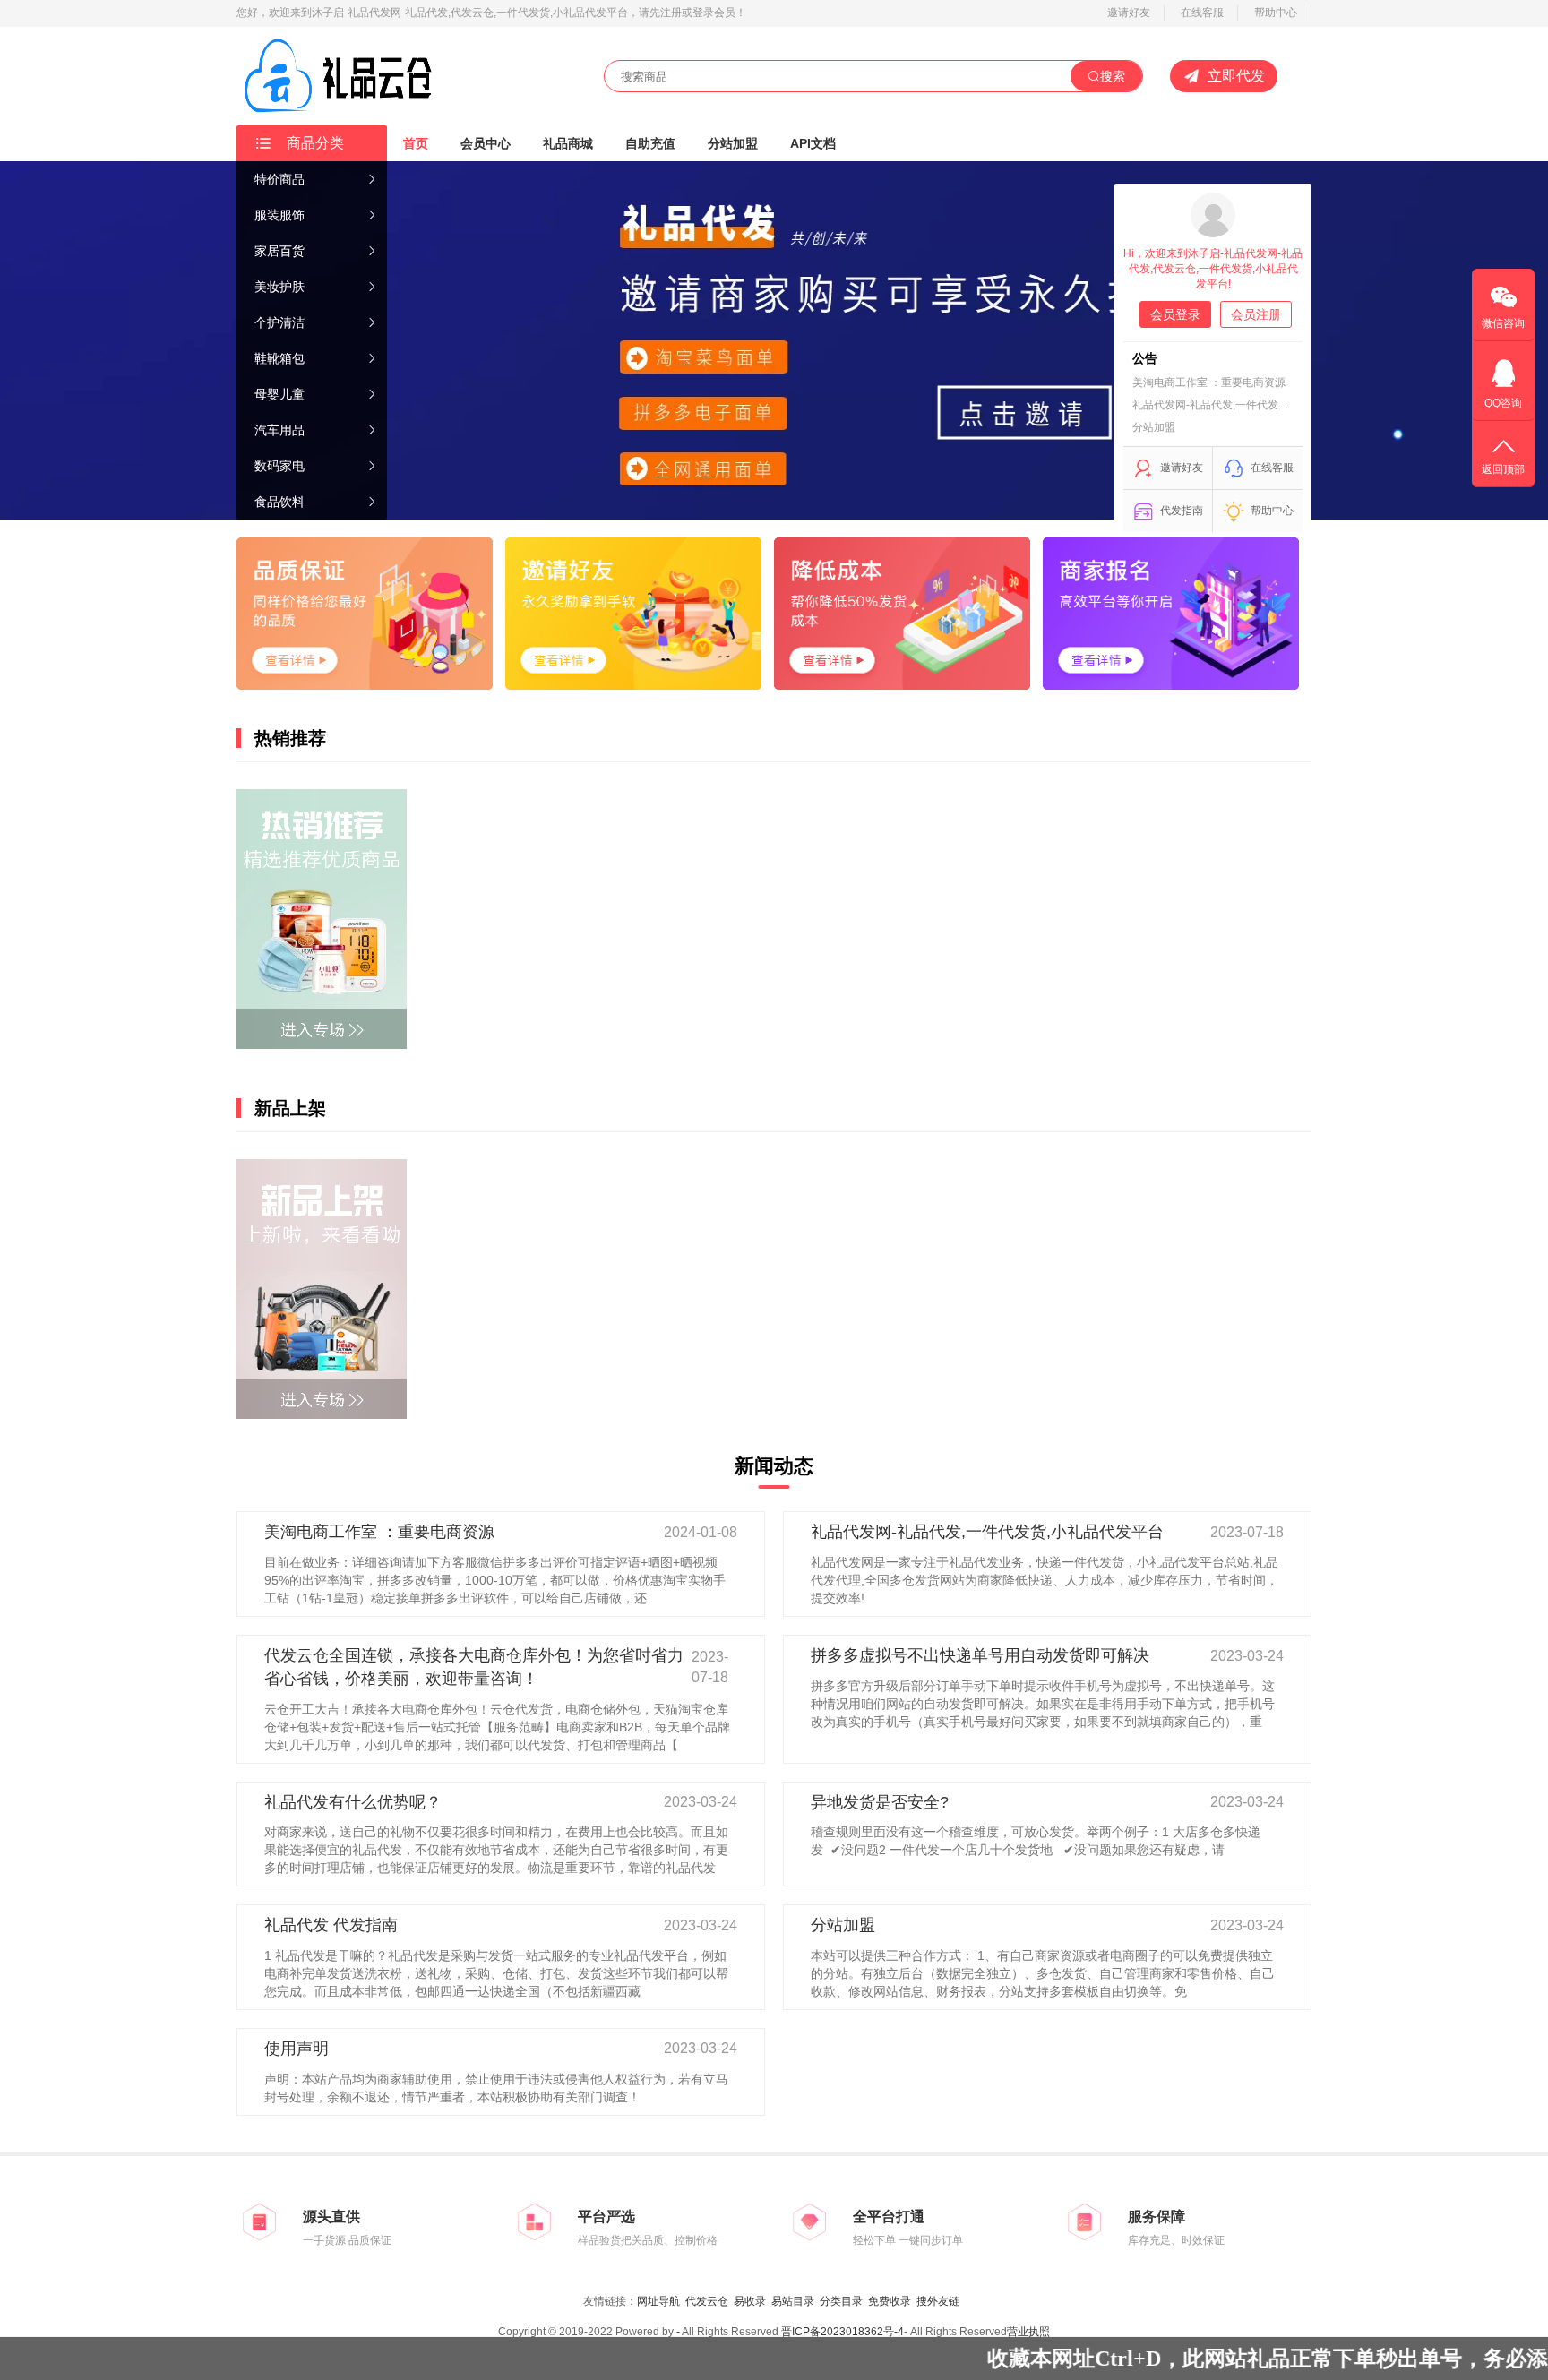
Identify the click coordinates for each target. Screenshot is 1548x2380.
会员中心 (486, 143)
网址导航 (658, 2301)
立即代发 (1236, 76)
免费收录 (890, 2301)
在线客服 (1202, 13)
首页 (416, 143)
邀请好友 (1129, 13)
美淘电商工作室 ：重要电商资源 (1209, 382)
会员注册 (1256, 314)
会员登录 (1175, 314)
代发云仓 (707, 2301)
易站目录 (793, 2301)
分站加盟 (733, 143)
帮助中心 (1276, 13)
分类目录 (841, 2301)
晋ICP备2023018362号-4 (843, 2332)
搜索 (1113, 76)
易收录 (750, 2301)
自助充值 (650, 143)
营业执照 (1028, 2332)
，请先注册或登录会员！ (687, 13)
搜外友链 (938, 2301)
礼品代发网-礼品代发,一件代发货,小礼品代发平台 (1250, 405)
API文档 (813, 143)
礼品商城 (568, 143)
